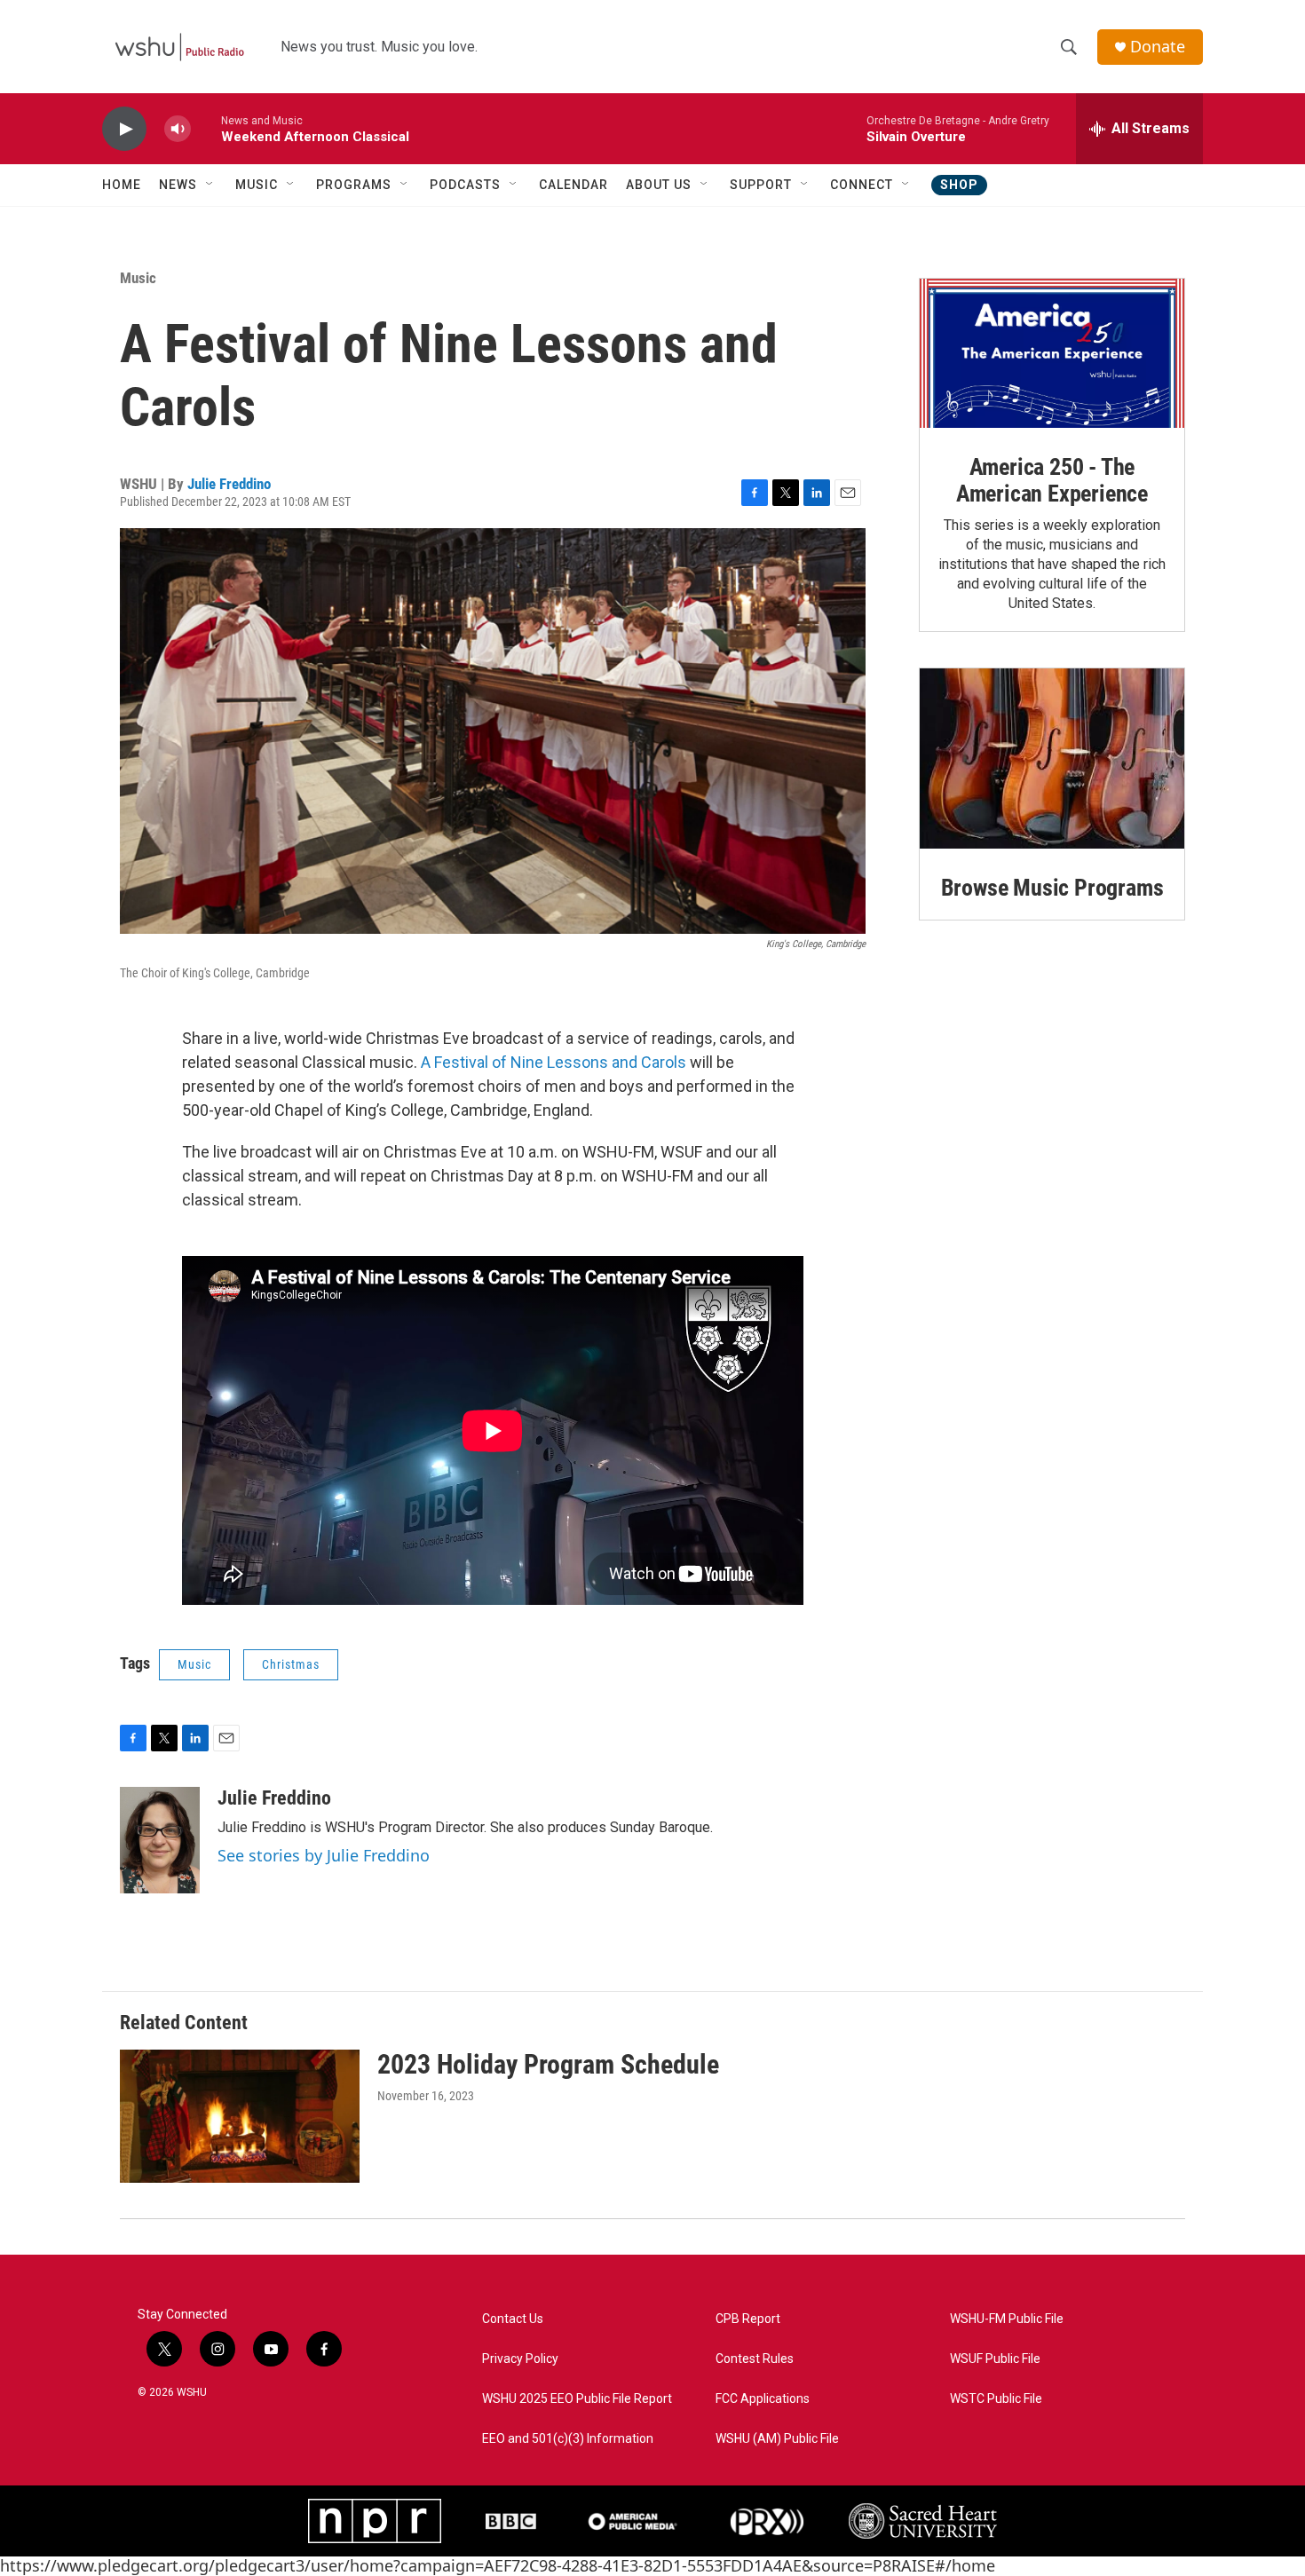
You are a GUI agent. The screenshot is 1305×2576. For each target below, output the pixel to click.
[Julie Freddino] (160, 1840)
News (178, 185)
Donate (1158, 47)
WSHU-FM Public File (1007, 2319)
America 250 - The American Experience (1052, 480)
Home (122, 185)
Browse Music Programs (1052, 888)
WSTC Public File (996, 2399)
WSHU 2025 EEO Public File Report (577, 2399)
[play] (124, 129)
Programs (354, 185)
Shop (959, 185)
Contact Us (513, 2319)
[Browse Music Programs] (1052, 759)
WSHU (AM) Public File (777, 2439)
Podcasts (465, 185)
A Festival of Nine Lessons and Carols (554, 1062)
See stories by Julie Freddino (324, 1855)
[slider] (206, 128)
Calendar (573, 185)
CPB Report (748, 2319)
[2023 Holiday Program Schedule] (240, 2116)
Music (257, 185)
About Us (659, 185)
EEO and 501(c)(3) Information (568, 2439)
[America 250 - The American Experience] (1052, 353)
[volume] (178, 129)
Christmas (291, 1664)
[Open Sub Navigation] (210, 185)
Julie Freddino (229, 484)
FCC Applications (763, 2399)
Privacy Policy (520, 2359)
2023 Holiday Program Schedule (548, 2064)
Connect (862, 185)
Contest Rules (755, 2359)
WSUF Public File (995, 2359)
